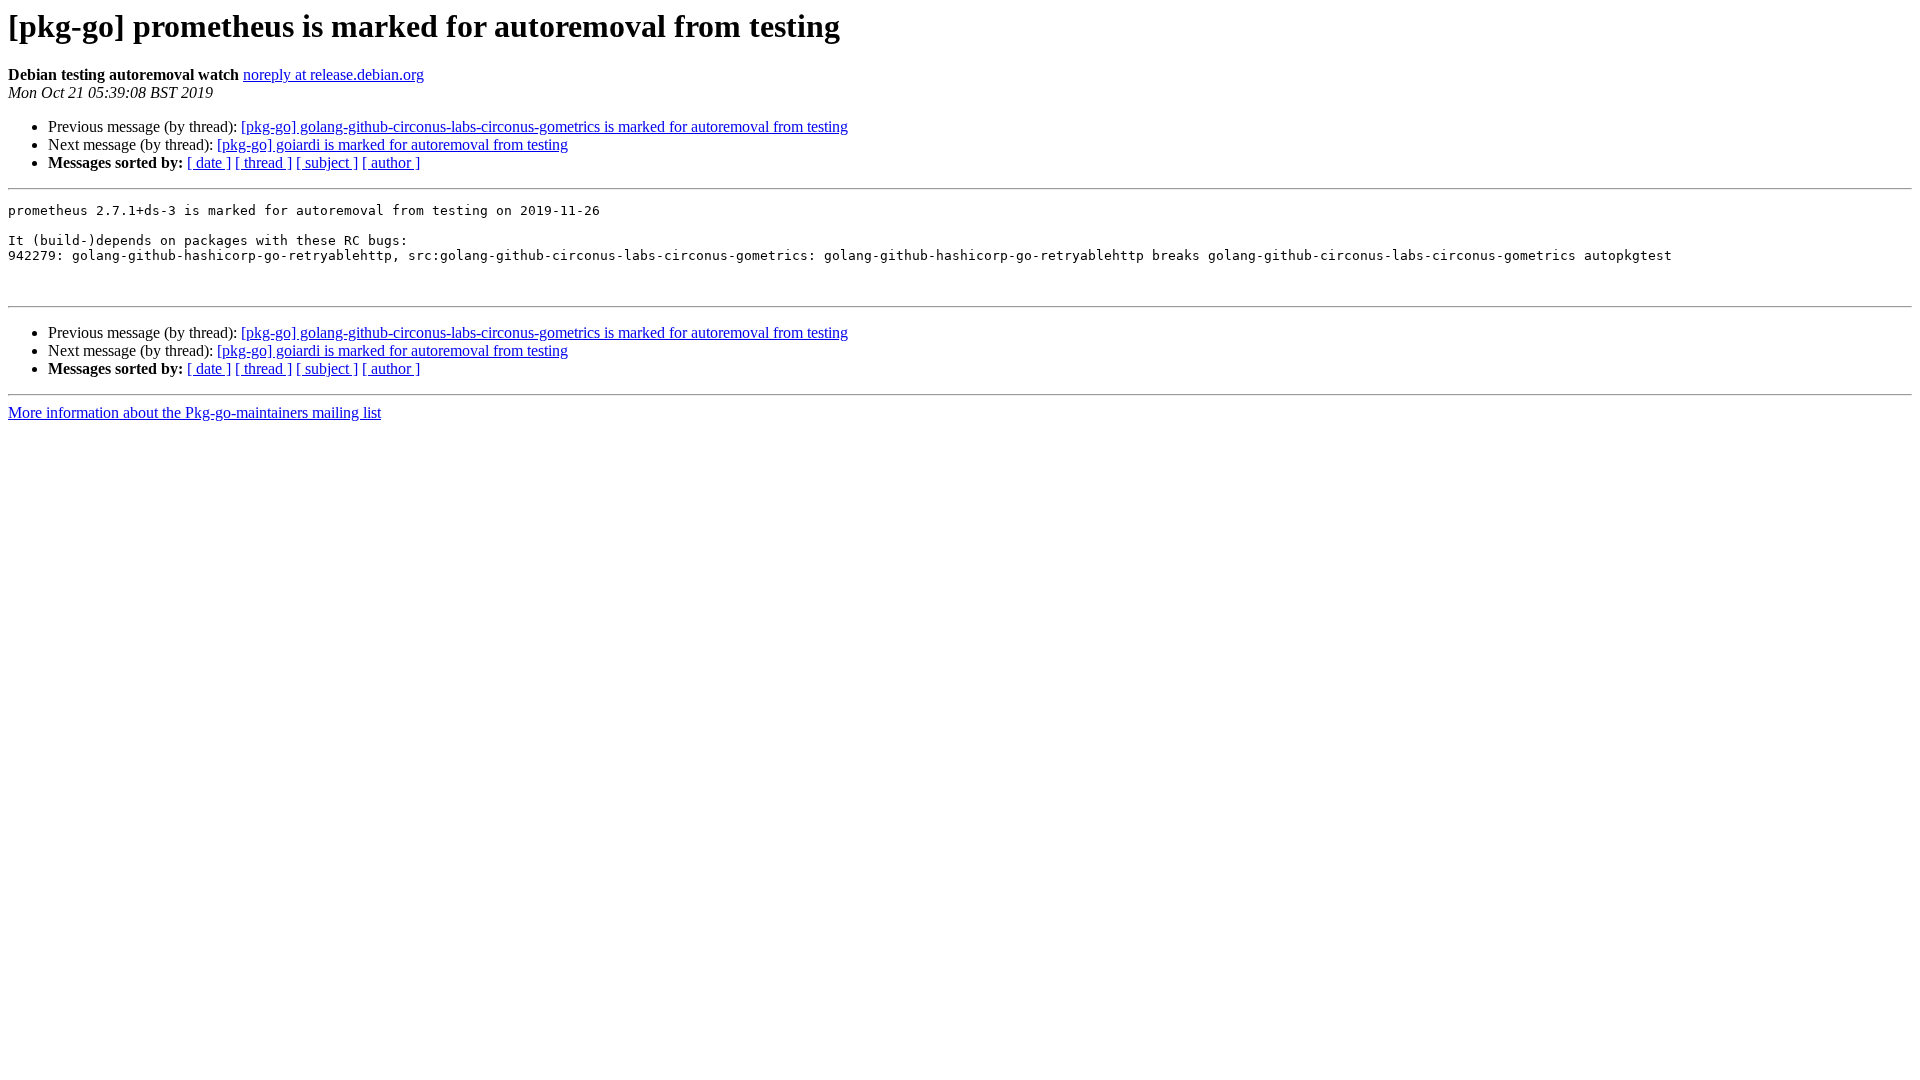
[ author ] (391, 162)
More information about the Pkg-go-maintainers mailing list (194, 412)
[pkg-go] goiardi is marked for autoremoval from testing (392, 144)
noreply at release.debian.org (333, 74)
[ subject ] (327, 162)
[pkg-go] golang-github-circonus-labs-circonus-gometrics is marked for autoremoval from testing (544, 126)
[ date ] (209, 162)
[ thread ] (263, 162)
